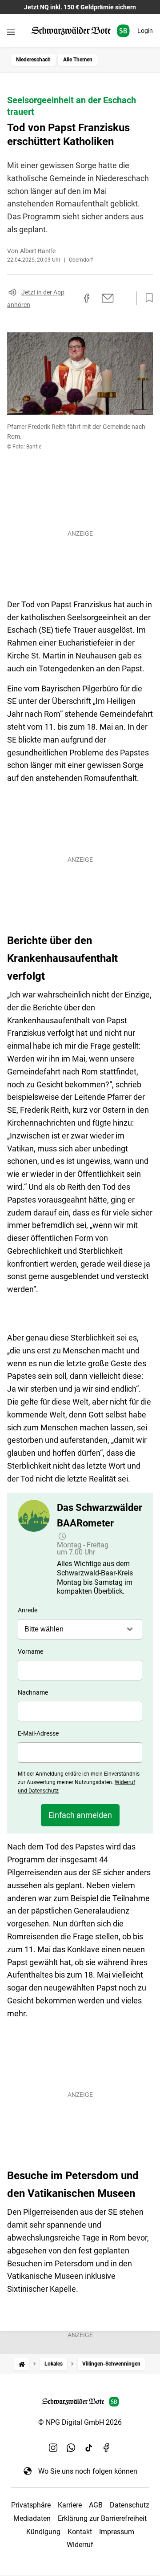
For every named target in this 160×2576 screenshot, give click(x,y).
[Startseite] (22, 2364)
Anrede (28, 1610)
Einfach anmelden (80, 1815)
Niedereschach (33, 60)
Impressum (117, 2532)
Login (145, 31)
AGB (96, 2505)
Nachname (33, 1692)
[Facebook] (107, 2448)
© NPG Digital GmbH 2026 (80, 2422)
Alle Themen (78, 60)
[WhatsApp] (71, 2448)
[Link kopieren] (71, 298)
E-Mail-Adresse (38, 1733)
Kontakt (80, 2532)
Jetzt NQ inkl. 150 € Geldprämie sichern (80, 7)
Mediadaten (32, 2518)
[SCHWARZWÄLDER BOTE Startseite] (80, 31)
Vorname (30, 1651)
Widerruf (80, 2545)
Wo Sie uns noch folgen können (88, 2471)
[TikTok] (89, 2448)
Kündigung (43, 2532)
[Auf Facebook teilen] (87, 298)
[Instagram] (53, 2448)
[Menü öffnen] (11, 32)
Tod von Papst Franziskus (66, 604)
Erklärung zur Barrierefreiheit (102, 2518)
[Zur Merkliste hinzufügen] (147, 298)
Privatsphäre (31, 2505)
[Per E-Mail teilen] (108, 298)
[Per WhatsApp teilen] (124, 298)
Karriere (70, 2505)
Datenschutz (130, 2505)
